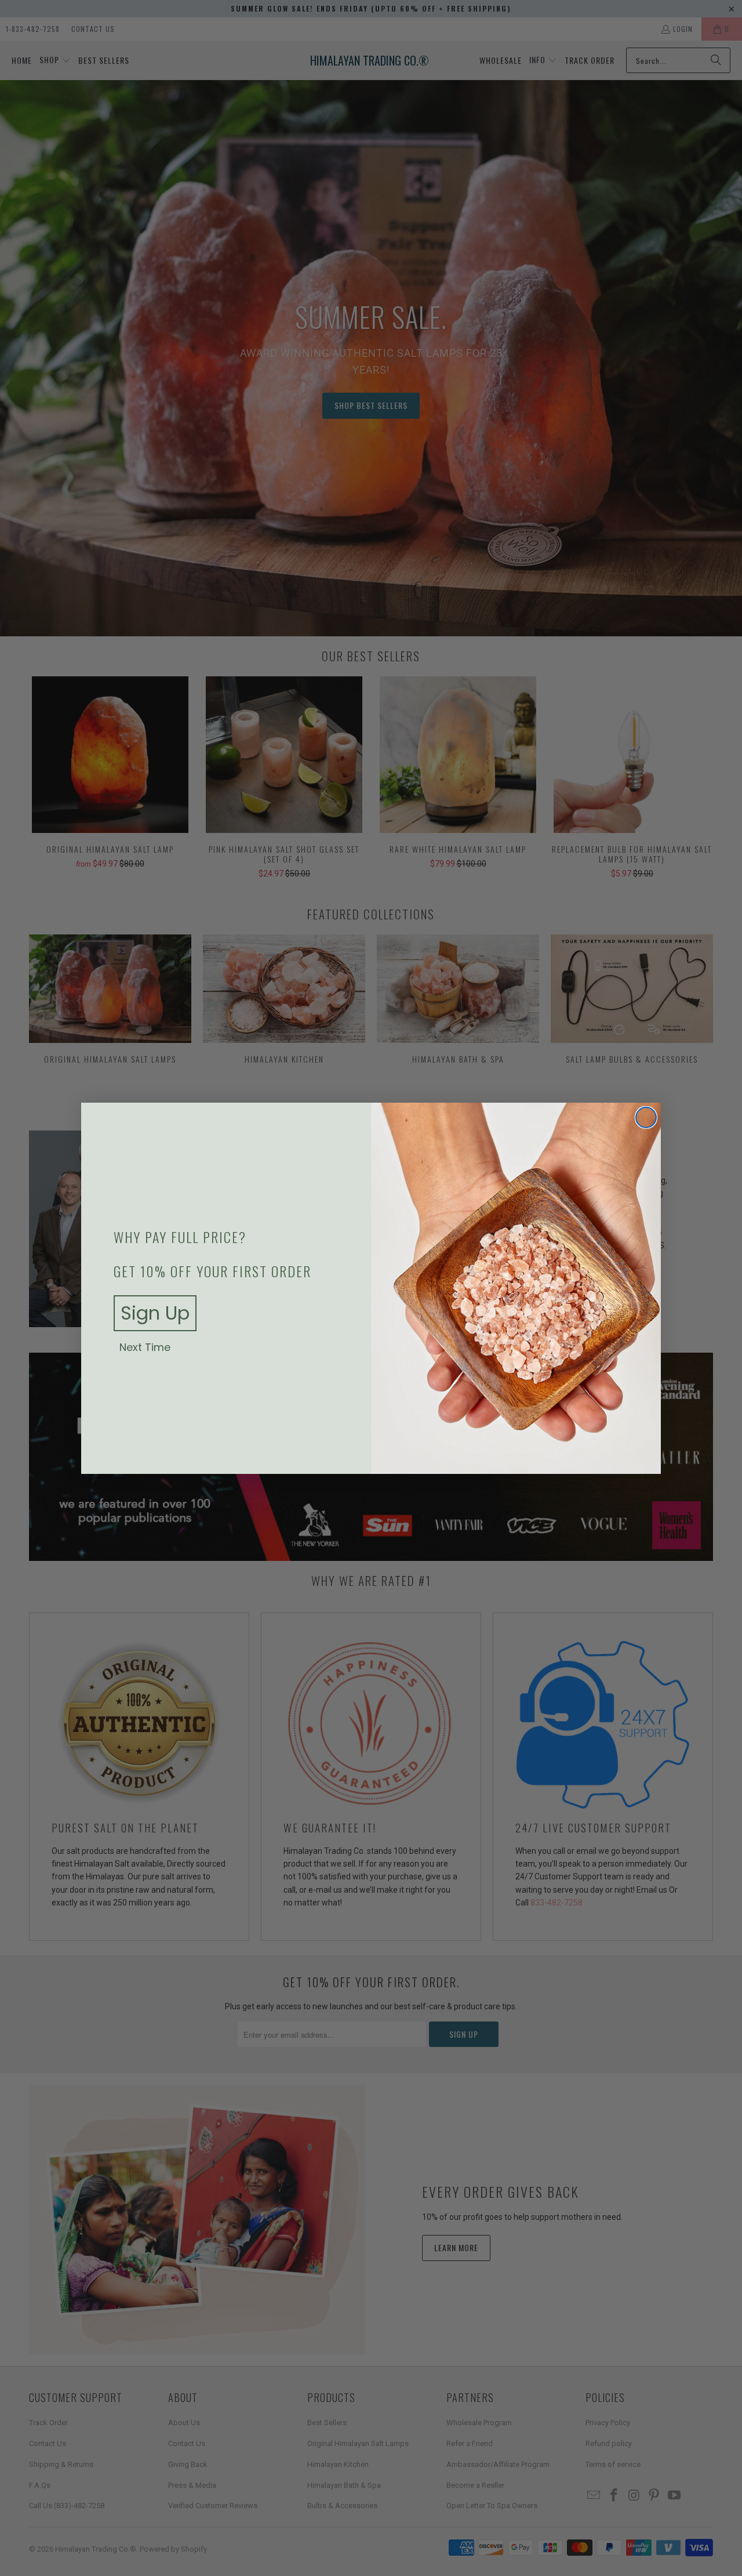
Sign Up (155, 1313)
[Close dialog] (646, 1117)
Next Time (145, 1347)
